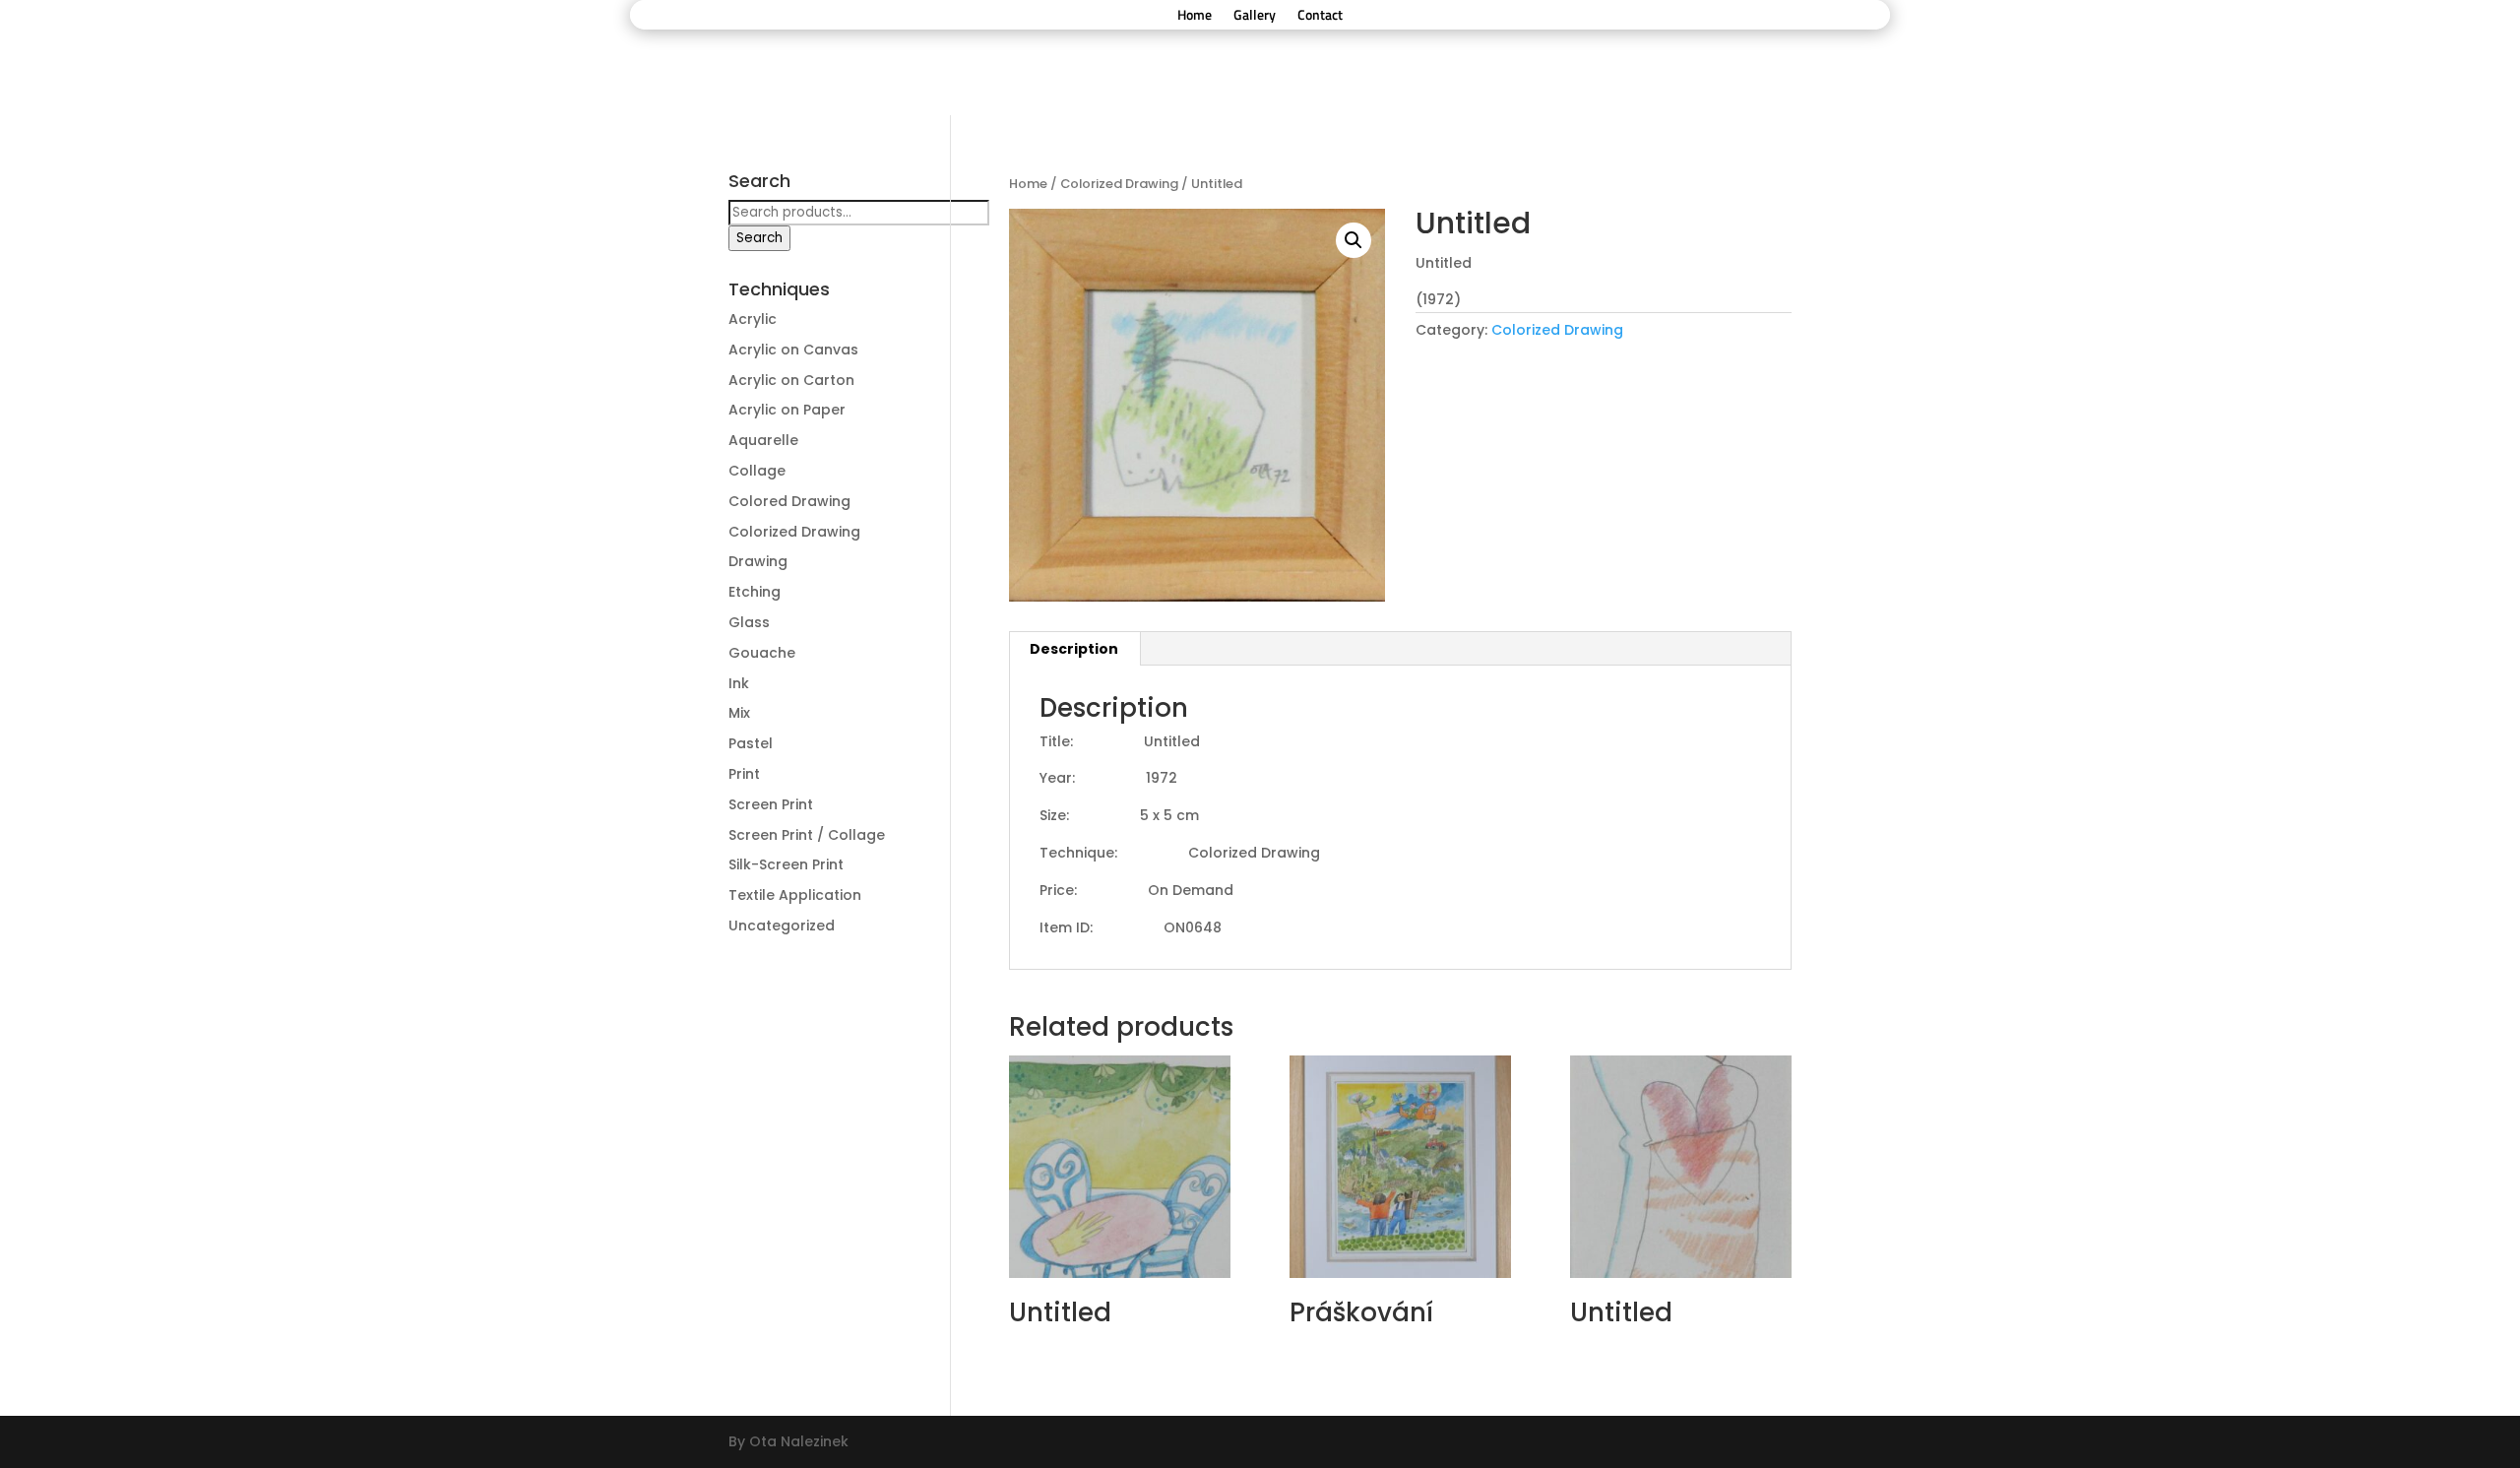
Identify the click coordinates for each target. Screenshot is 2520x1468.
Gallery (1255, 16)
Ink (739, 683)
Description (1074, 649)
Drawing (758, 561)
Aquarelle (763, 440)
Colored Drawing (789, 501)
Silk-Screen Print (786, 864)
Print (744, 774)
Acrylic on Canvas (793, 350)
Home (1195, 16)
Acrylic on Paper (787, 410)
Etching (755, 592)
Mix (739, 713)
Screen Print (771, 804)
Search (759, 238)
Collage (757, 471)
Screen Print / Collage (807, 835)
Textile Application (795, 895)
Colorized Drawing (1119, 184)
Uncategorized (782, 925)
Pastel (751, 743)
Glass (749, 622)
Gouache (762, 653)
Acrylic (753, 319)
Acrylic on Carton (791, 380)
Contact (1320, 16)
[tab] (1074, 649)
